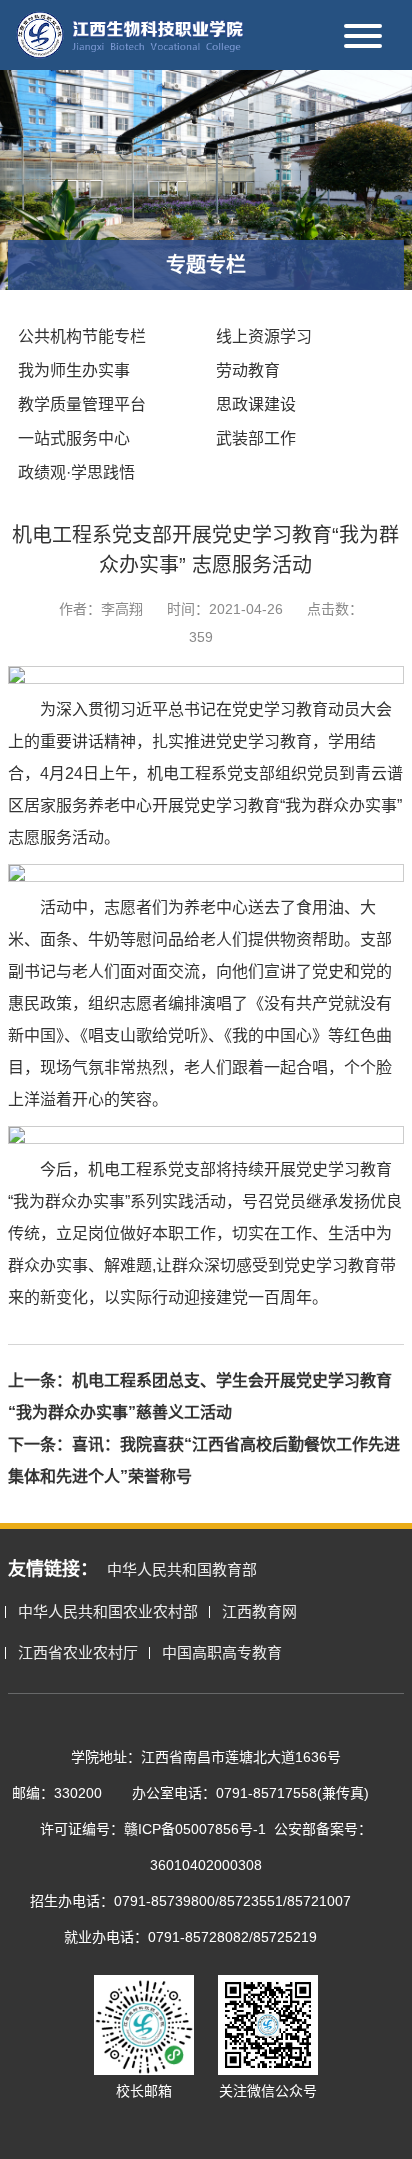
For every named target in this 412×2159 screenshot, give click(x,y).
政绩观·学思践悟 (76, 472)
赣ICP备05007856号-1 (195, 1829)
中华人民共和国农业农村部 (108, 1611)
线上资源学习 (264, 336)
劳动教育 (248, 370)
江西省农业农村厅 (78, 1652)
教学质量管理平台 (82, 404)
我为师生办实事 (74, 370)
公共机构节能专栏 (82, 336)
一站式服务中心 (74, 438)
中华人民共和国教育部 (182, 1569)
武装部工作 (256, 438)
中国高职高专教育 (222, 1652)
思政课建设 (256, 404)
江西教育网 (259, 1611)
